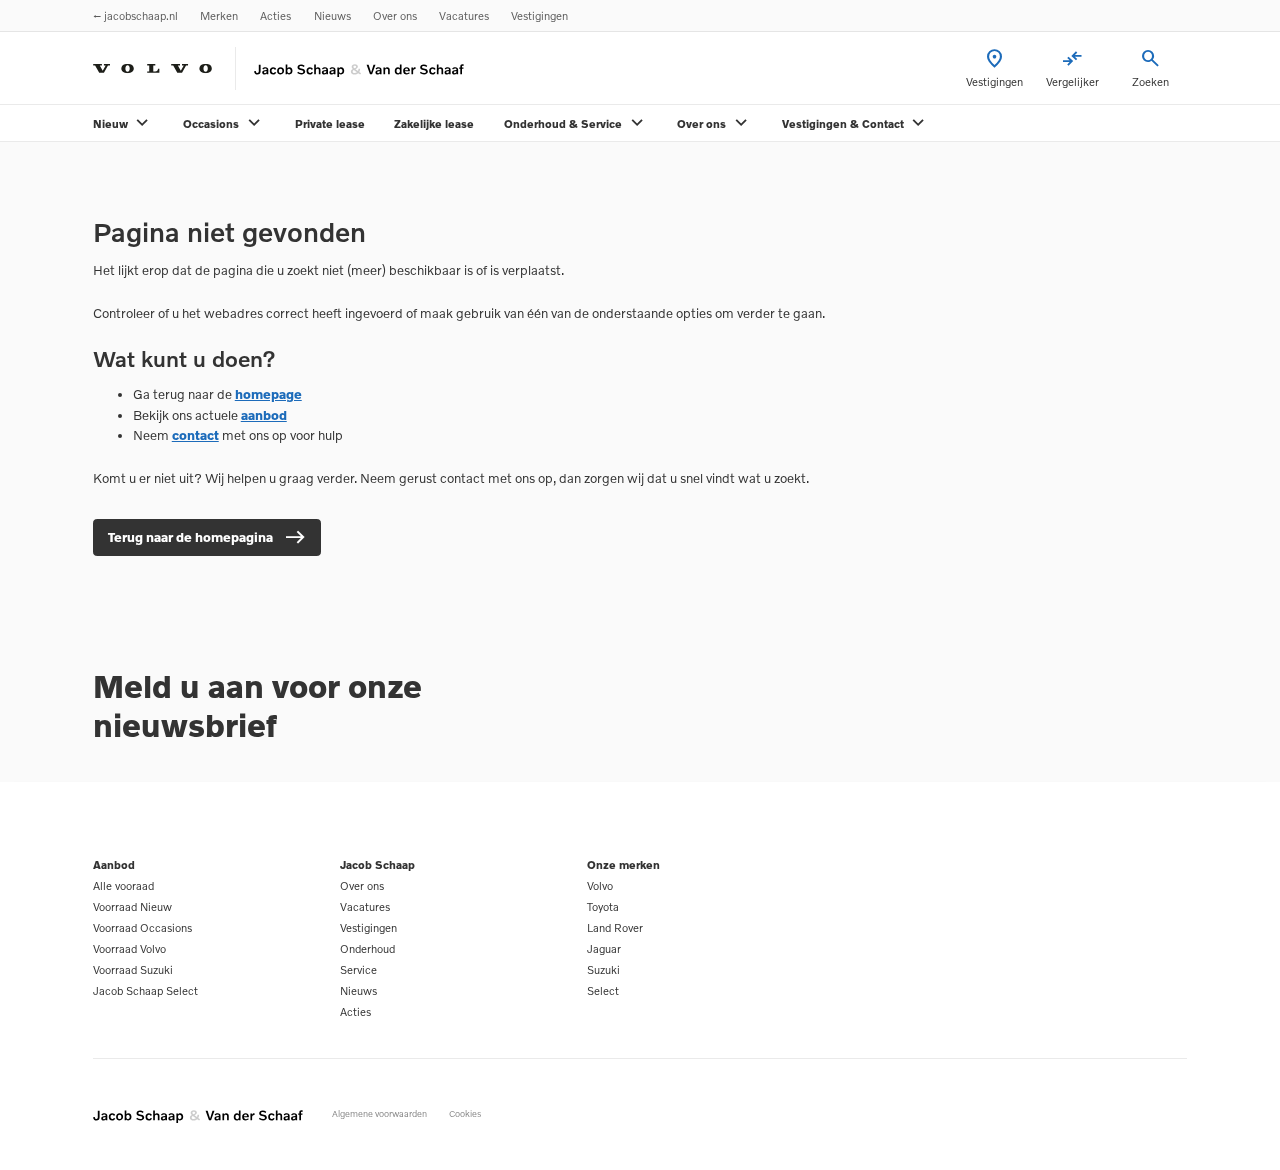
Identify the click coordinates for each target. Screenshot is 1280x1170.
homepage (268, 394)
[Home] (153, 68)
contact (195, 435)
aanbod (264, 415)
